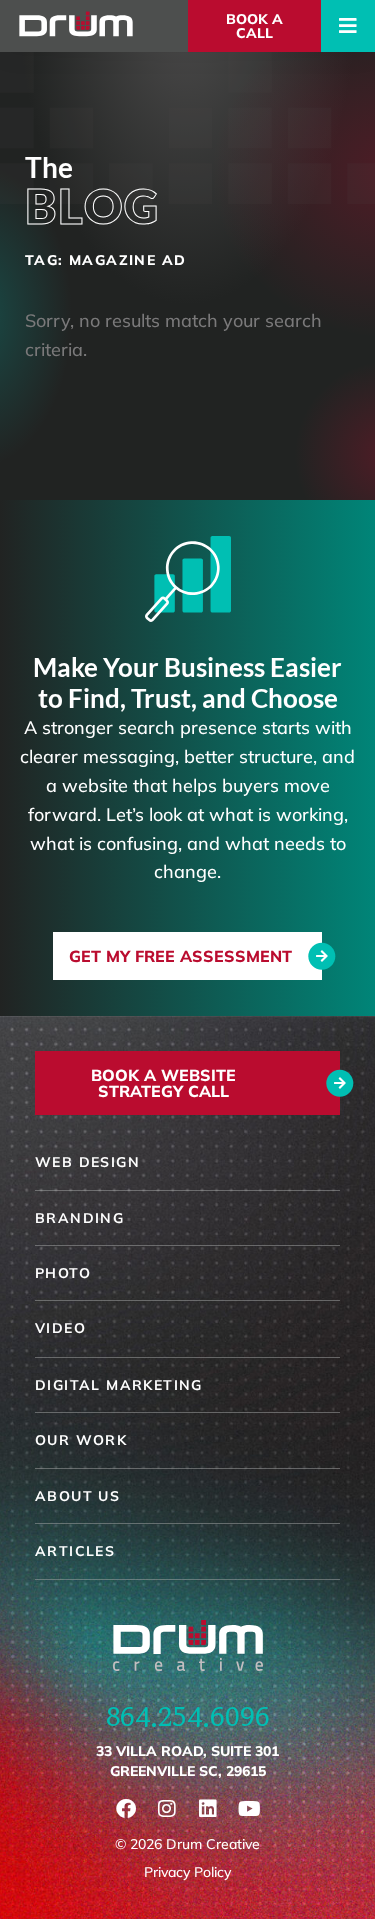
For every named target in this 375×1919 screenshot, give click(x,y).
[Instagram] (167, 1809)
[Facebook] (126, 1809)
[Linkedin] (208, 1809)
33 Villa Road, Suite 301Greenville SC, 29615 (187, 1761)
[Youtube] (249, 1809)
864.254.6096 (188, 1716)
